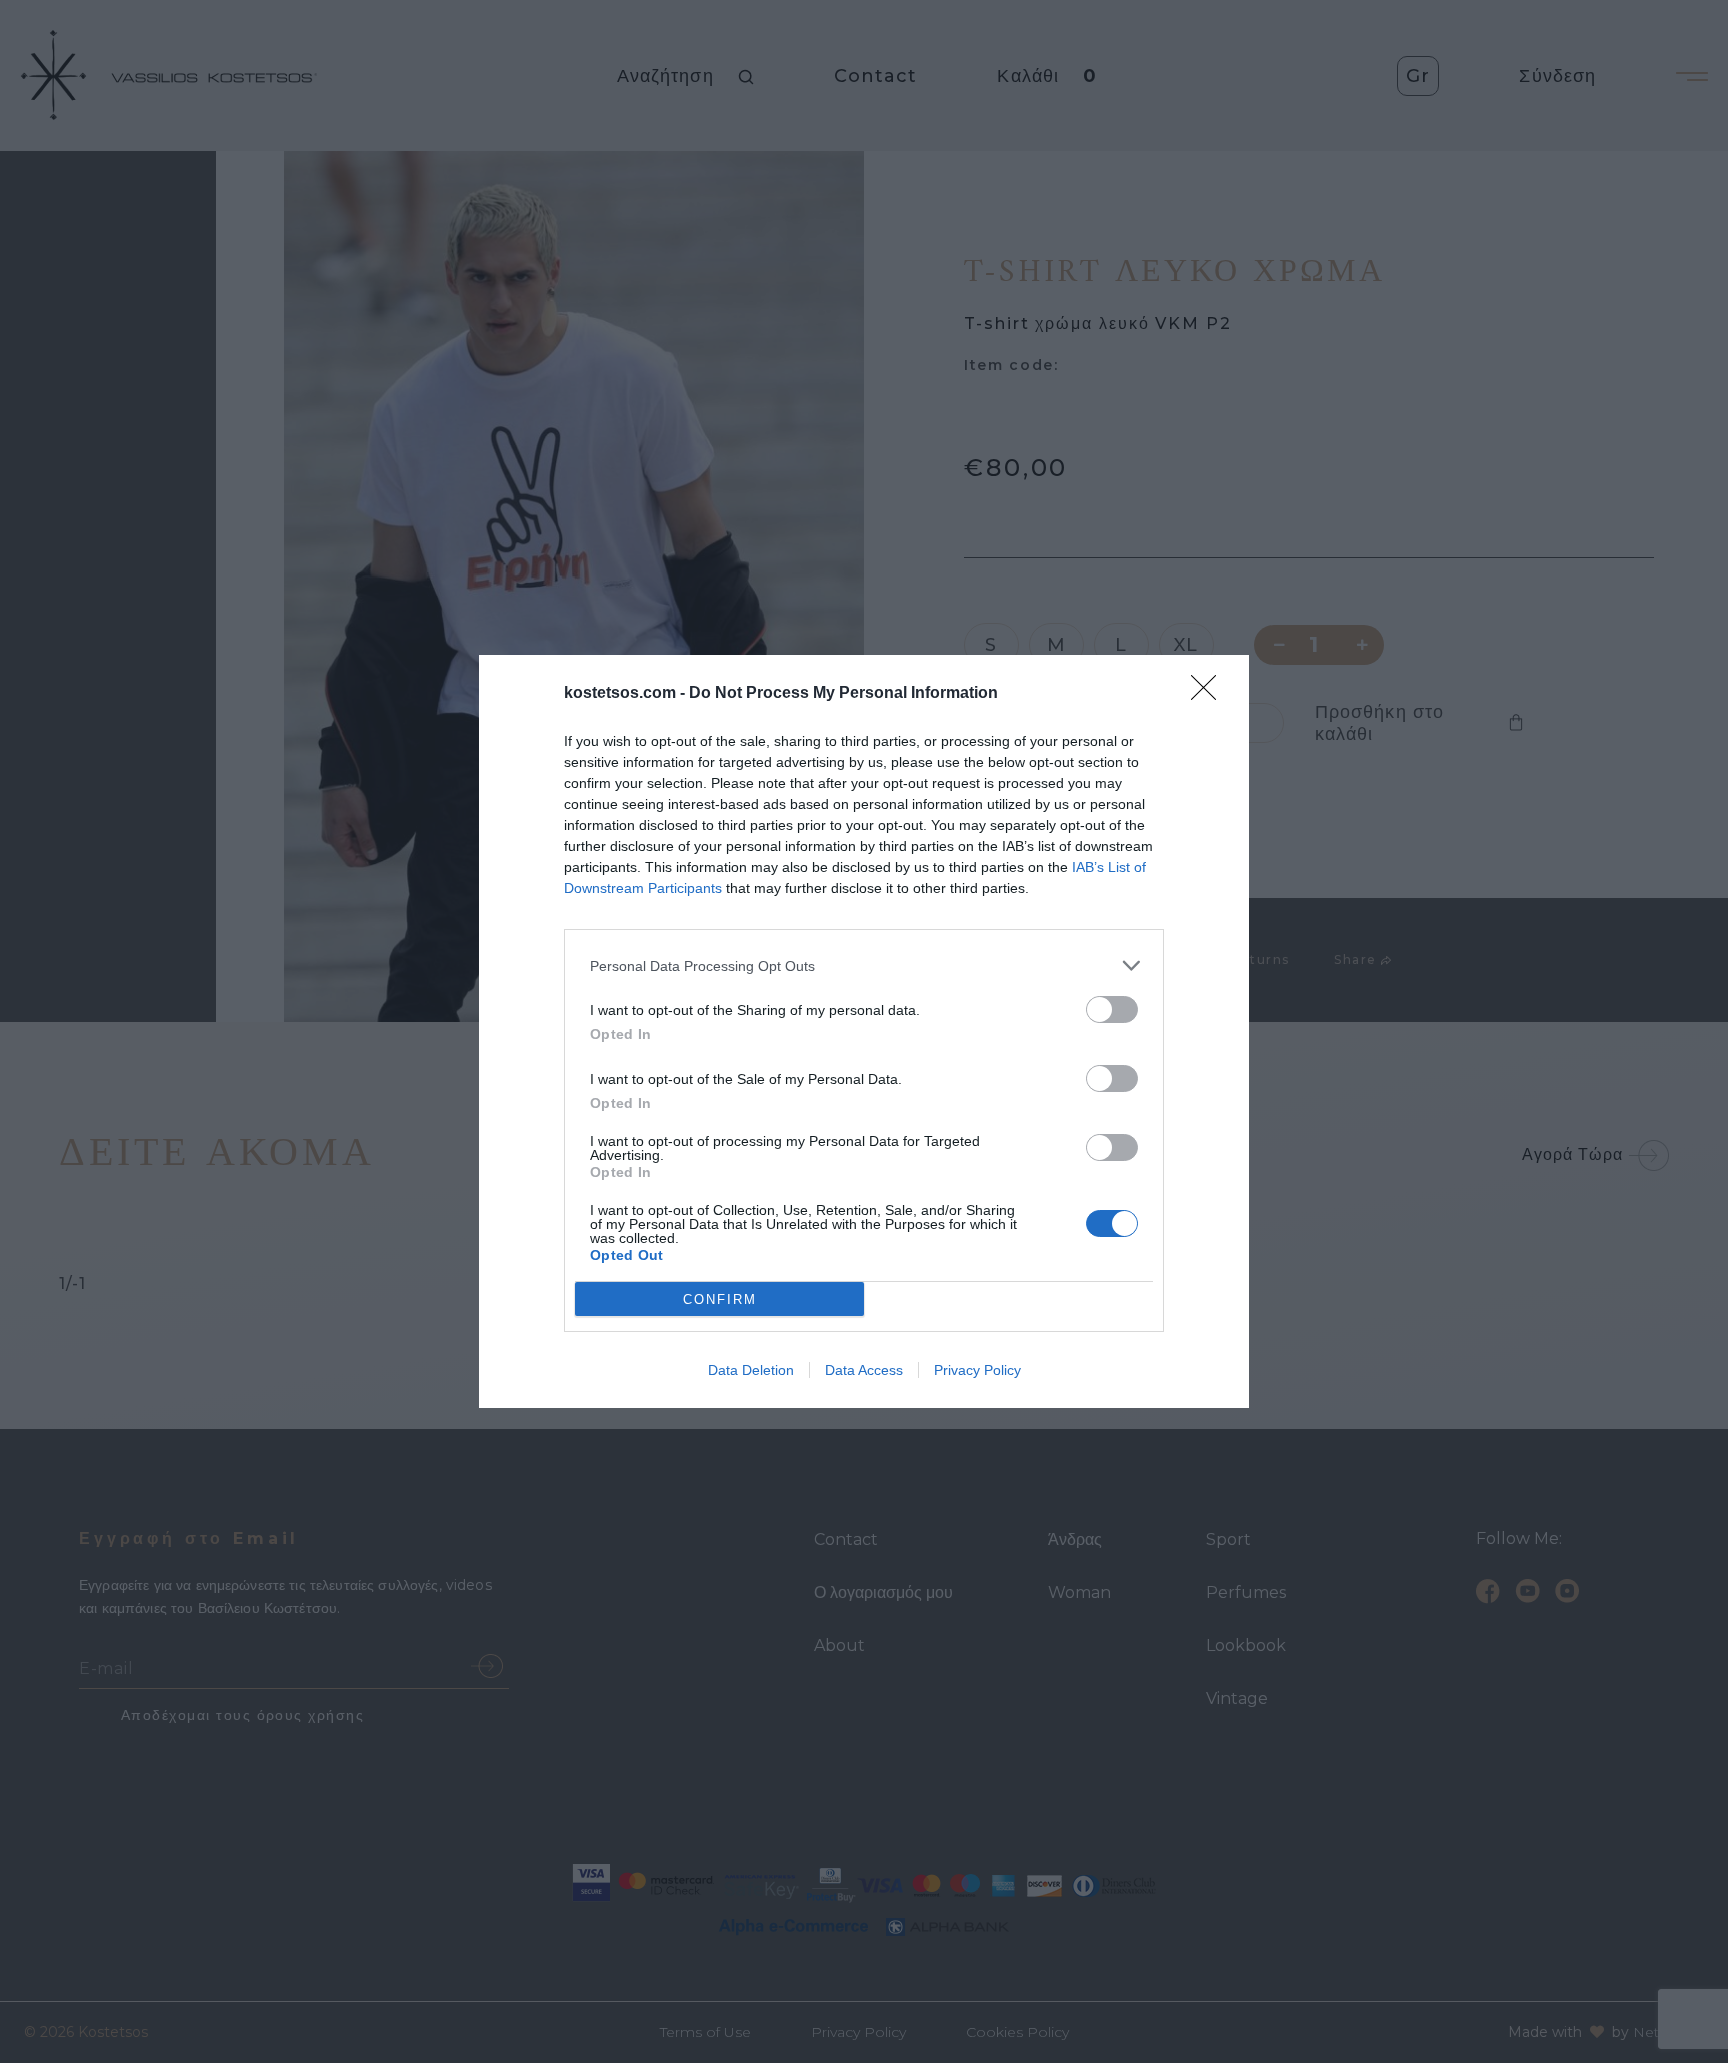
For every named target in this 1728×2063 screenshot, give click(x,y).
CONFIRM (720, 1299)
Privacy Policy (977, 1370)
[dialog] (864, 1031)
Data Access (864, 1370)
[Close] (1210, 694)
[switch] (1112, 1009)
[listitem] (864, 965)
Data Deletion (751, 1370)
